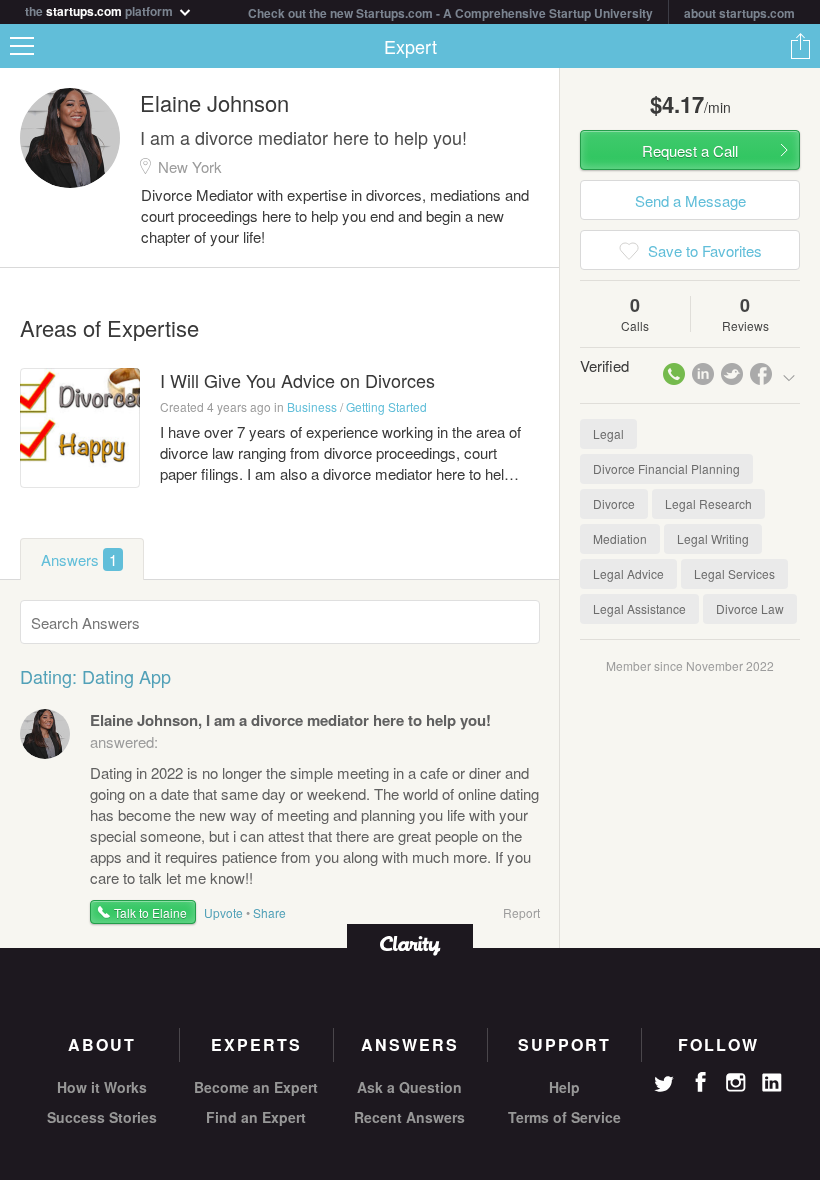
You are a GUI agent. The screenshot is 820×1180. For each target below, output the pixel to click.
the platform (100, 9)
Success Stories (102, 1117)
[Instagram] (736, 1083)
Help (564, 1087)
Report (521, 912)
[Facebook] (700, 1082)
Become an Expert (256, 1087)
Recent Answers (409, 1117)
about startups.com (739, 13)
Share (800, 46)
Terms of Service (564, 1117)
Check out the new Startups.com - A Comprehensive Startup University (450, 13)
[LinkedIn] (772, 1083)
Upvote (223, 912)
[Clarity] (410, 943)
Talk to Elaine (150, 912)
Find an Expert (256, 1117)
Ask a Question (409, 1087)
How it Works (102, 1087)
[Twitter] (664, 1086)
